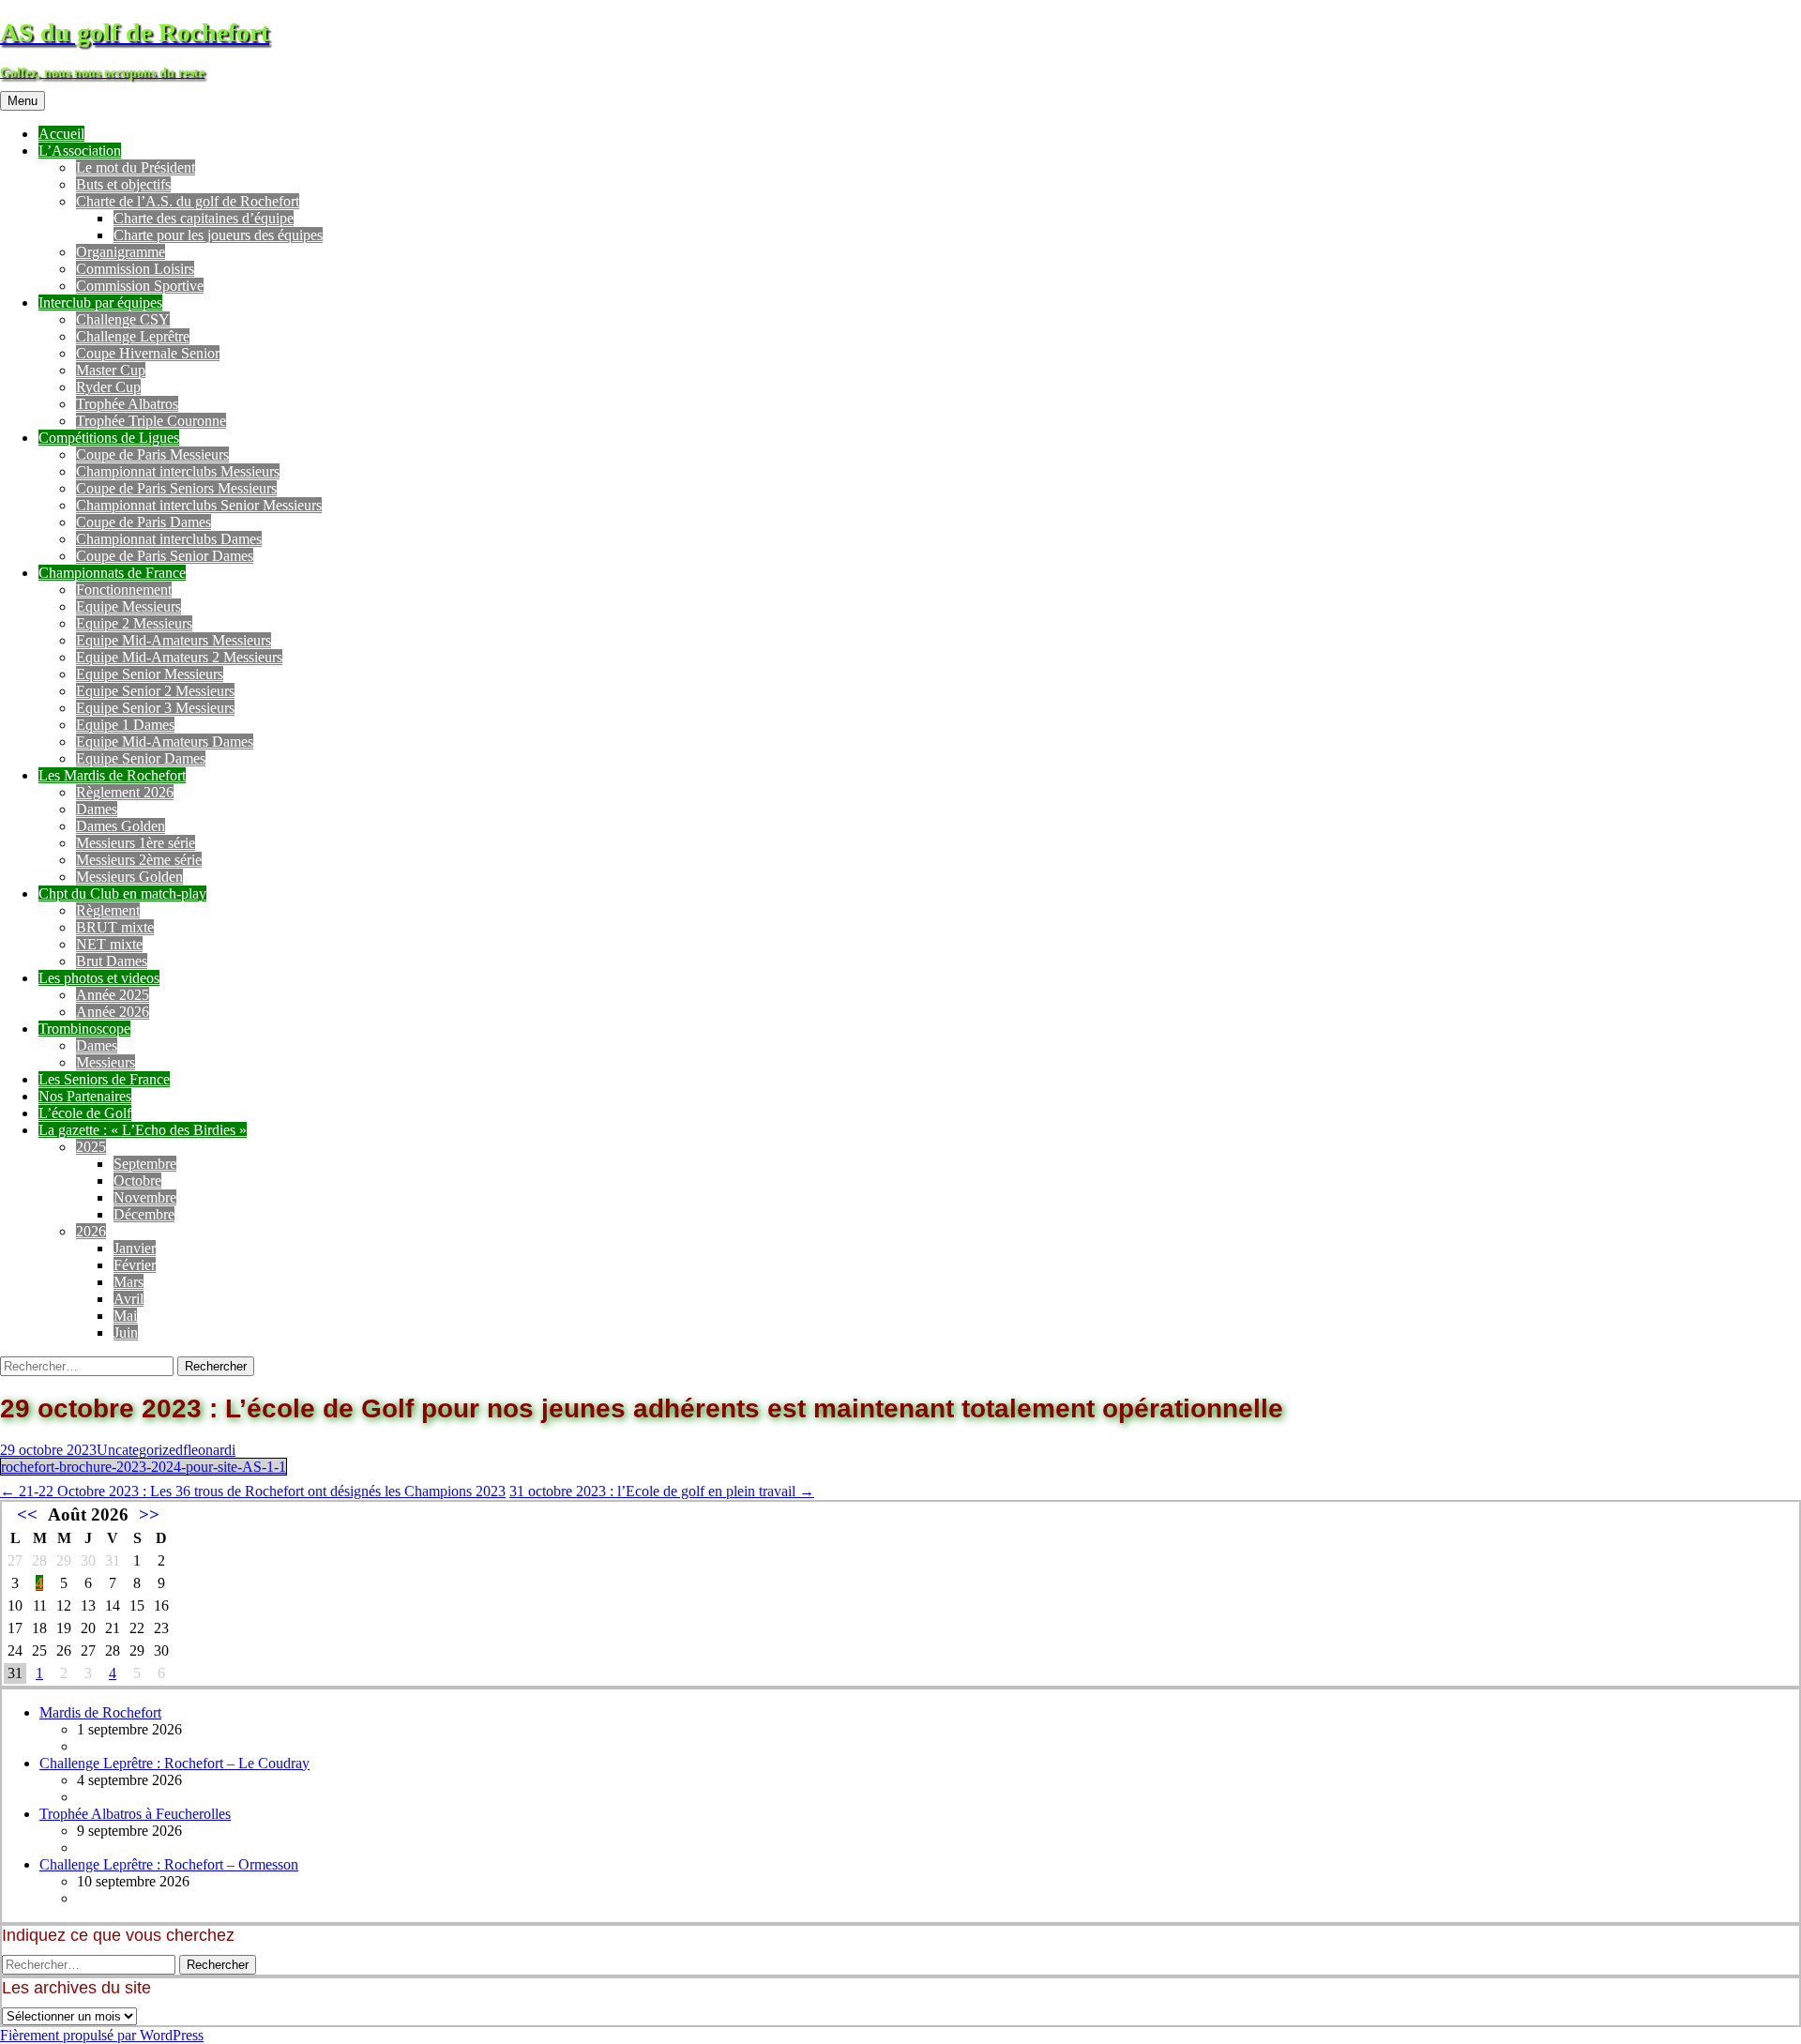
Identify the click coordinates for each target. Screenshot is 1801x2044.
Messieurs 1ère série (136, 843)
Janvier (135, 1248)
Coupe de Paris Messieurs (152, 454)
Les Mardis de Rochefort (112, 775)
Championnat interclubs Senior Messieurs (199, 505)
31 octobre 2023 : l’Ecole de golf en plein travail (662, 1491)
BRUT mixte (115, 927)
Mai (125, 1316)
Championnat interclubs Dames (169, 539)
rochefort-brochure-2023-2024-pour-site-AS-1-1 (144, 1467)
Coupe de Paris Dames (144, 522)
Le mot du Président (136, 167)
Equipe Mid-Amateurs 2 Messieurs (179, 657)
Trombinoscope (84, 1029)
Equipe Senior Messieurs (150, 674)
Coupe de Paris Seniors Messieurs (176, 488)
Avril (129, 1299)
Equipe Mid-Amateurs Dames (165, 742)
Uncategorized (140, 1450)
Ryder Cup (108, 387)
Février (135, 1265)
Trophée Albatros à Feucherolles (135, 1814)
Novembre (145, 1197)
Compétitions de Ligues (109, 438)
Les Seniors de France (104, 1079)
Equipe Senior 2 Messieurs (155, 691)
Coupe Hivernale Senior (148, 353)
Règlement (108, 910)
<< (27, 1514)
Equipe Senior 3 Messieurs (155, 708)
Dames (97, 809)
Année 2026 (113, 1012)
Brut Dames (112, 961)
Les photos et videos (99, 978)
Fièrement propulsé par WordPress (102, 2035)
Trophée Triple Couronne (151, 421)
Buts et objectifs (123, 184)
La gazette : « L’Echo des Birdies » (143, 1130)
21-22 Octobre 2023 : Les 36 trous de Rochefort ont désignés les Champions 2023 (253, 1491)
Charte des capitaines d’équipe (204, 218)
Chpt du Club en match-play (122, 893)
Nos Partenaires (85, 1096)
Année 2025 (113, 995)
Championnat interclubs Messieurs (178, 471)
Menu (23, 101)
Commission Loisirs (135, 269)
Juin (126, 1332)
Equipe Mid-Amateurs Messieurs (174, 640)
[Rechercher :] (89, 1365)
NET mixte (109, 944)
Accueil (61, 134)
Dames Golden (121, 826)
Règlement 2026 (125, 792)
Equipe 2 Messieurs (134, 623)
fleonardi (209, 1450)
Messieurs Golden (129, 877)
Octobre (137, 1181)
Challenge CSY (123, 319)
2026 (91, 1231)
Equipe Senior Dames (141, 758)
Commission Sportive (140, 286)
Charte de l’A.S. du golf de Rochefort (188, 201)
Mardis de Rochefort (100, 1712)
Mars (129, 1282)
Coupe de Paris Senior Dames (165, 556)
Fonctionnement (124, 590)
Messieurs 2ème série (139, 860)
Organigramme (121, 252)
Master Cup (111, 370)
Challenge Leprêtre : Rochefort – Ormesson (169, 1864)
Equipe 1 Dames (125, 725)
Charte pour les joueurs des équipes (218, 235)
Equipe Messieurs (129, 606)
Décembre (144, 1214)
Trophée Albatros (127, 404)
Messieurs (106, 1062)
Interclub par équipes (100, 303)
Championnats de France (112, 573)
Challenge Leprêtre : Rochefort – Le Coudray (174, 1763)
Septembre (145, 1164)
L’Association (80, 151)
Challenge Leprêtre (133, 336)
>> (149, 1514)
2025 (91, 1147)
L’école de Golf (85, 1113)
